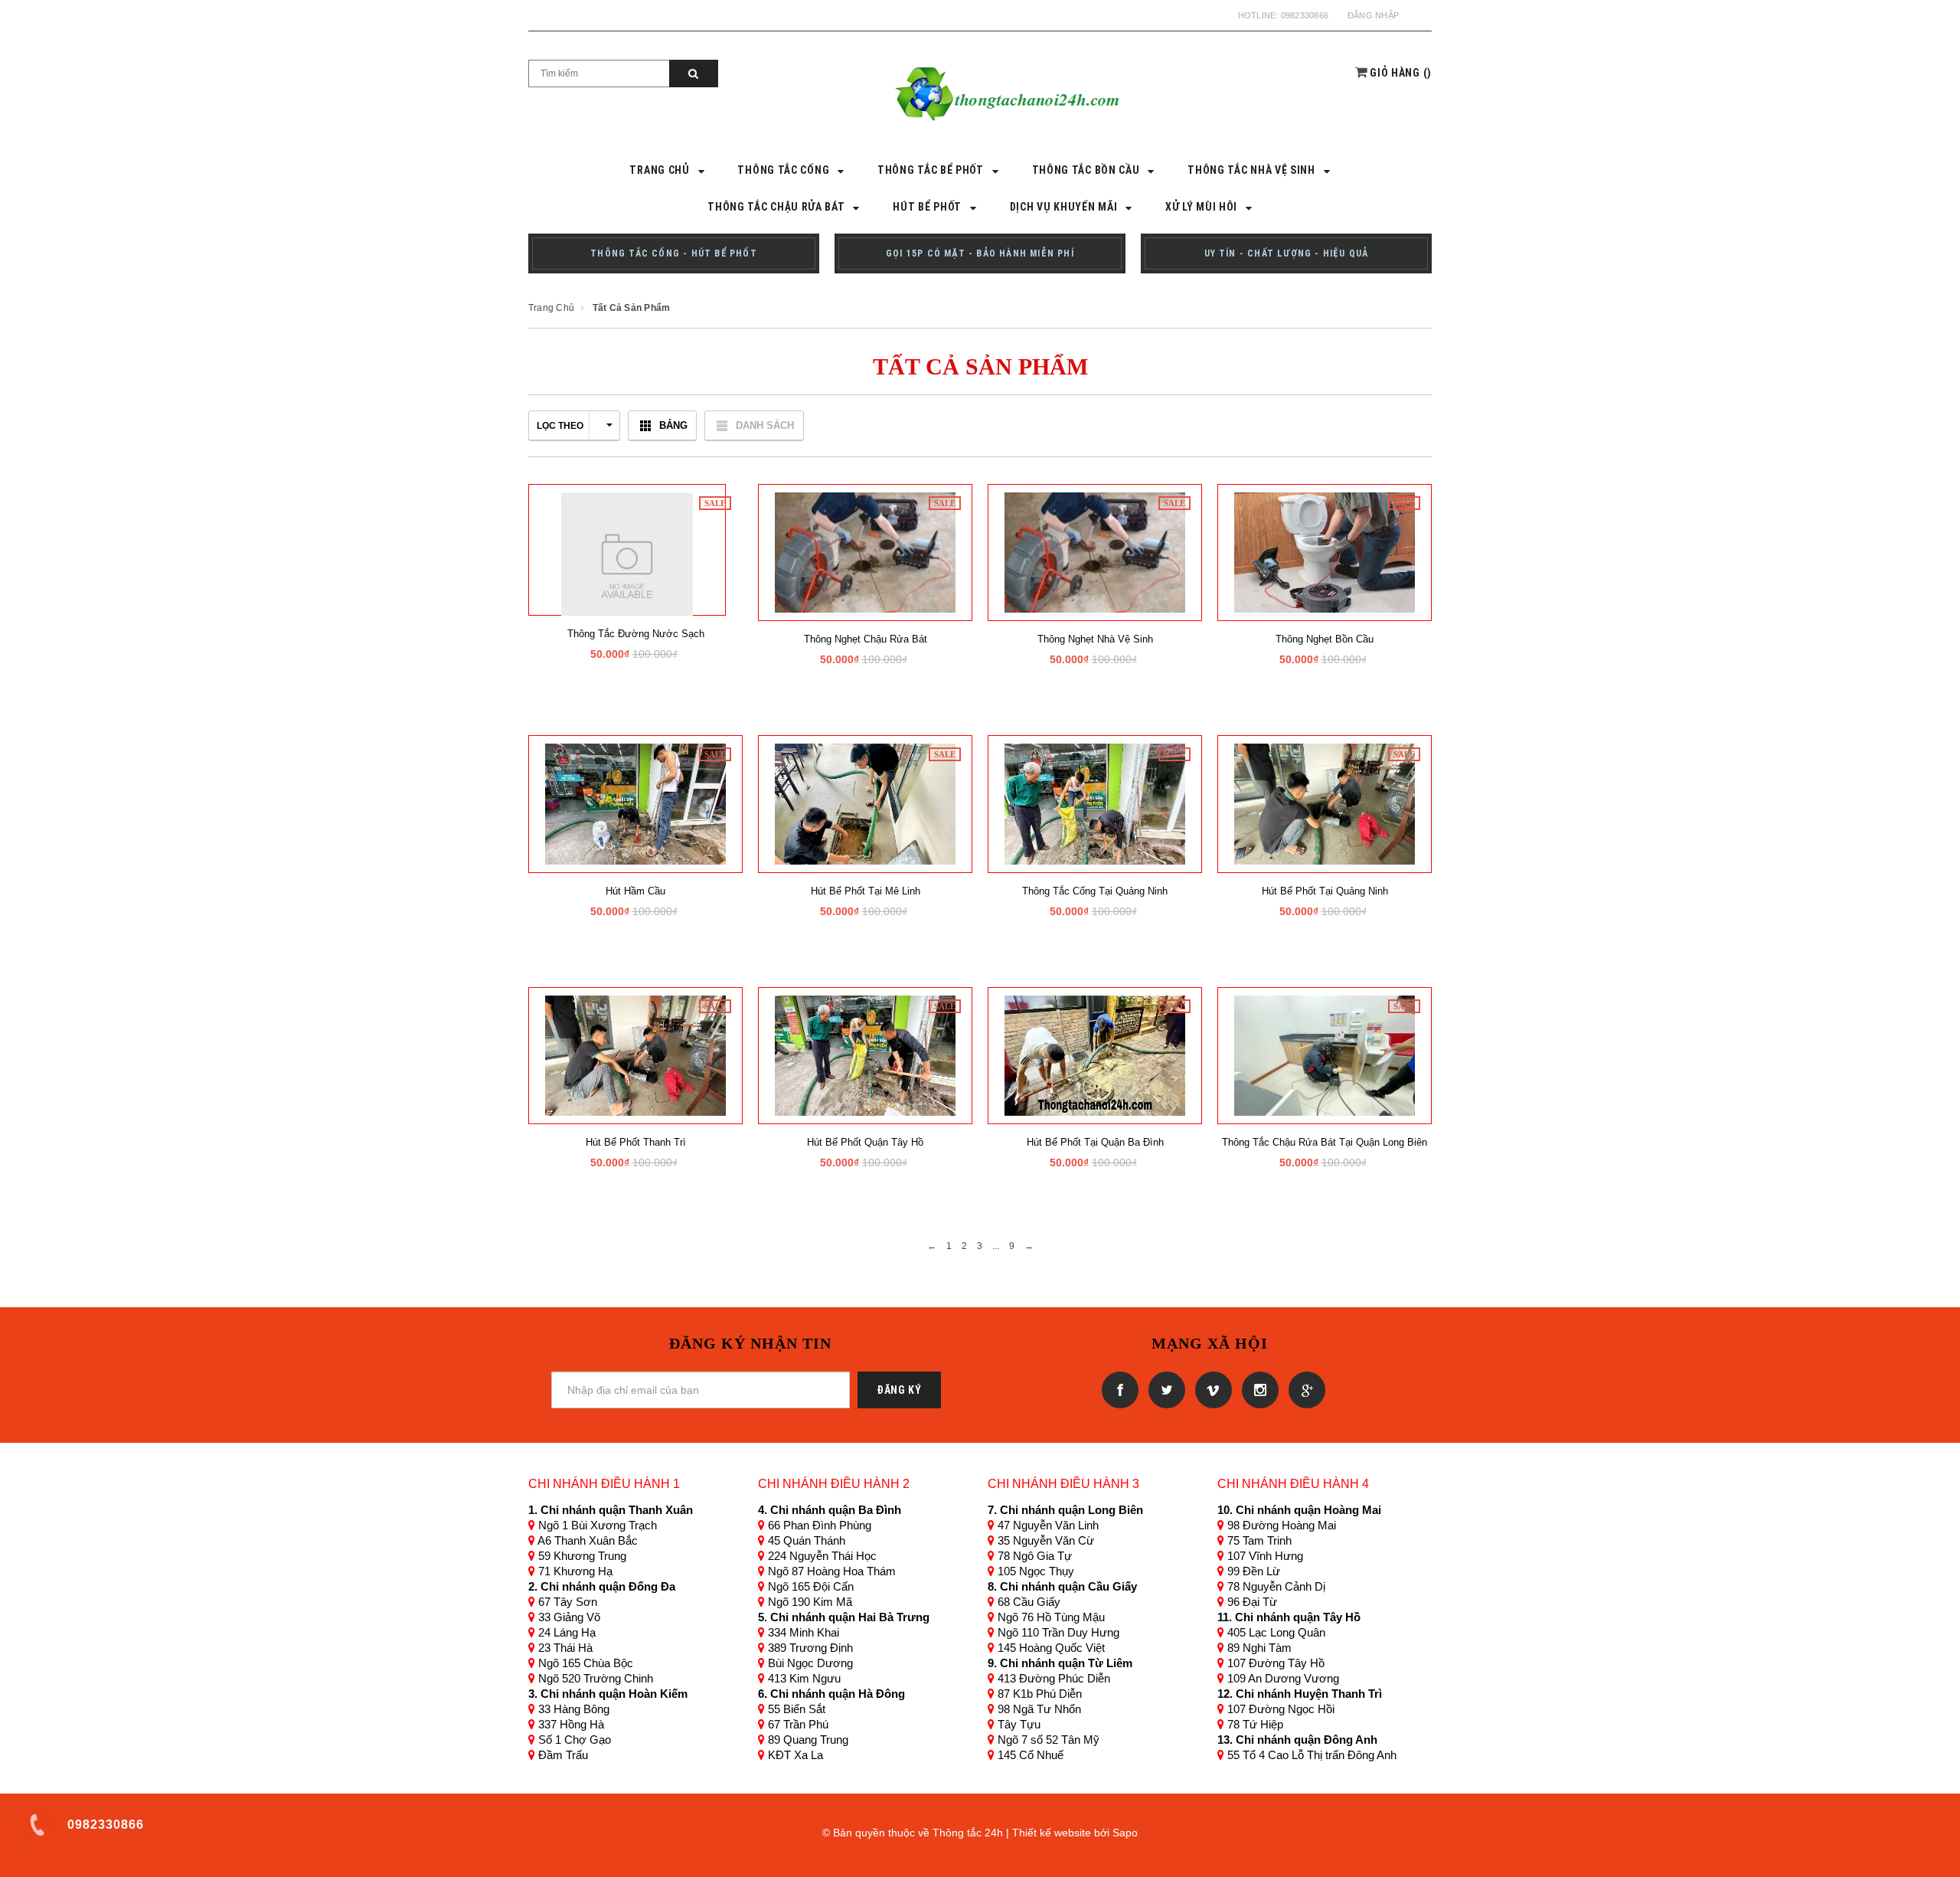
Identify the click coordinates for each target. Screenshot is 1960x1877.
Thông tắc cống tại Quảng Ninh (1095, 891)
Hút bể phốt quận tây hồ (865, 1142)
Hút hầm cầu (635, 891)
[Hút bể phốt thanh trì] (635, 1055)
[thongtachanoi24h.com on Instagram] (1258, 1389)
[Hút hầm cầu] (635, 803)
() (1401, 73)
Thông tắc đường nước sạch (636, 634)
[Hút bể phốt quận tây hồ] (865, 1055)
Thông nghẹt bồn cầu (1325, 639)
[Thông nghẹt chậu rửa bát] (865, 552)
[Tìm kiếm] (694, 74)
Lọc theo (560, 426)
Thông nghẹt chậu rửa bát (866, 639)
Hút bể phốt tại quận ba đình (1095, 1142)
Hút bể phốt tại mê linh (866, 891)
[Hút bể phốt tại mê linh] (865, 803)
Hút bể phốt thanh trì (636, 1142)
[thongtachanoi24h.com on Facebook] (1117, 1389)
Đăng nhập (1373, 15)
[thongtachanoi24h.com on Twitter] (1164, 1389)
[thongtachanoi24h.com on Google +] (1303, 1389)
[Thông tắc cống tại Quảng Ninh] (1095, 803)
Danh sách (765, 425)
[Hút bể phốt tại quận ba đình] (1095, 1055)
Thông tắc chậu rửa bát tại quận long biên (1325, 1142)
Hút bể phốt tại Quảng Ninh (1325, 891)
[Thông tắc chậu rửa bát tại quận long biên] (1325, 1055)
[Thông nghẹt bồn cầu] (1325, 552)
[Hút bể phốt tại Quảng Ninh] (1325, 803)
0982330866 (1305, 15)
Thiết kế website (1052, 1833)
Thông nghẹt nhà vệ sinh (1095, 639)
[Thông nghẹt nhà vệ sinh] (1095, 552)
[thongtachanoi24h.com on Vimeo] (1211, 1389)
